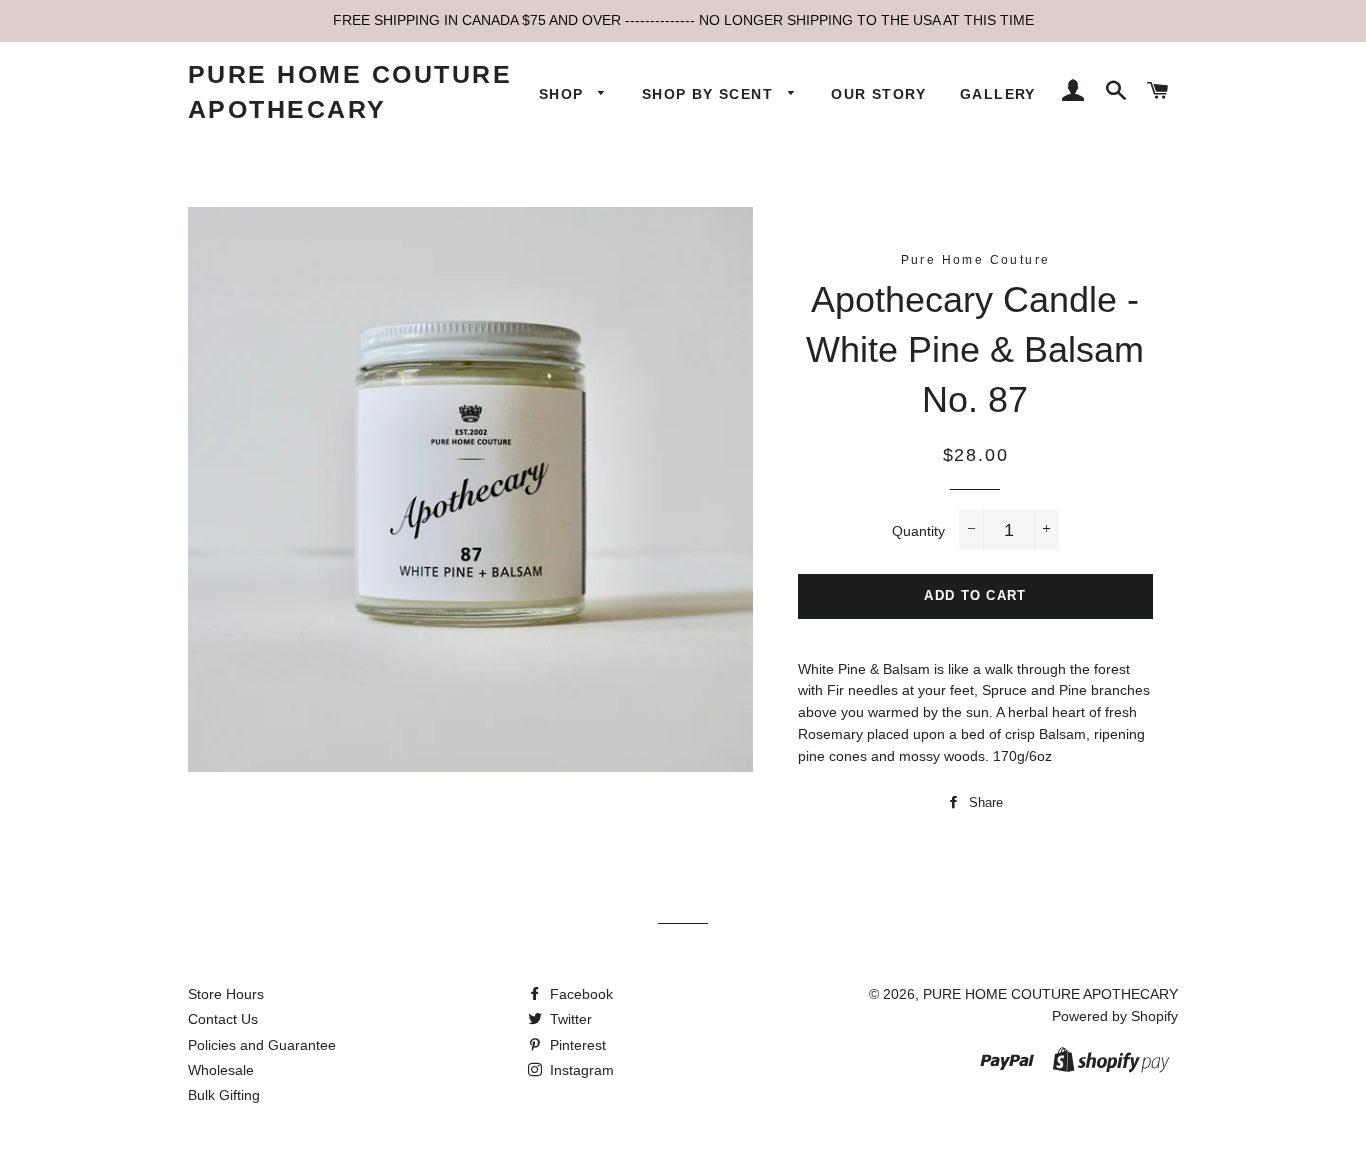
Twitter (569, 1019)
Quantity (918, 531)
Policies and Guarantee (262, 1045)
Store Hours (226, 994)
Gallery (998, 94)
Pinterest (576, 1045)
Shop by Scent (710, 94)
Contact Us (223, 1019)
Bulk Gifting (224, 1095)
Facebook (579, 994)
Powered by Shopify (1115, 1016)
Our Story (878, 94)
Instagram (580, 1070)
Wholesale (221, 1070)
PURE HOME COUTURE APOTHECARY (350, 91)
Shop (564, 94)
